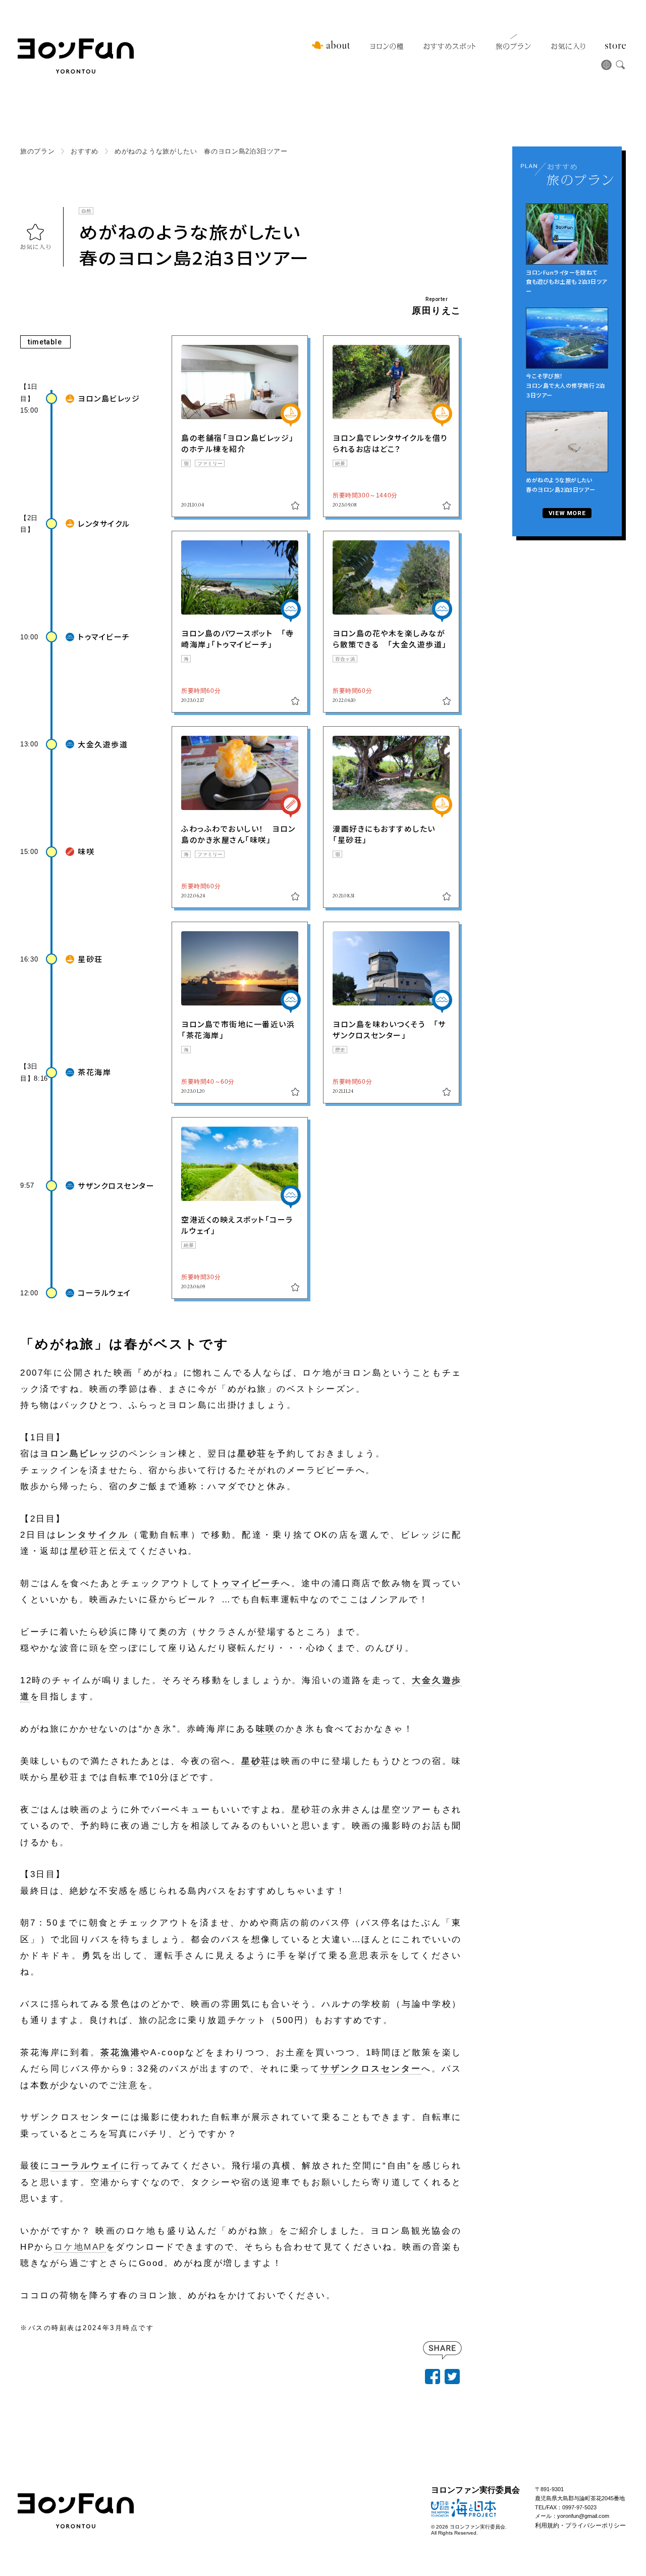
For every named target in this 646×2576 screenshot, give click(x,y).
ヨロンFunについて (331, 45)
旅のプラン (513, 46)
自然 (86, 210)
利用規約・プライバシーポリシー (580, 2526)
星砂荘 (252, 1454)
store (615, 46)
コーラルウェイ (86, 2166)
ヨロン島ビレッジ (79, 1454)
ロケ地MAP (80, 2247)
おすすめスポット (449, 46)
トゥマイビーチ (246, 1583)
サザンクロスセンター (371, 2069)
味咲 (266, 1729)
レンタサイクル (93, 1535)
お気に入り (568, 46)
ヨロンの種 (387, 46)
